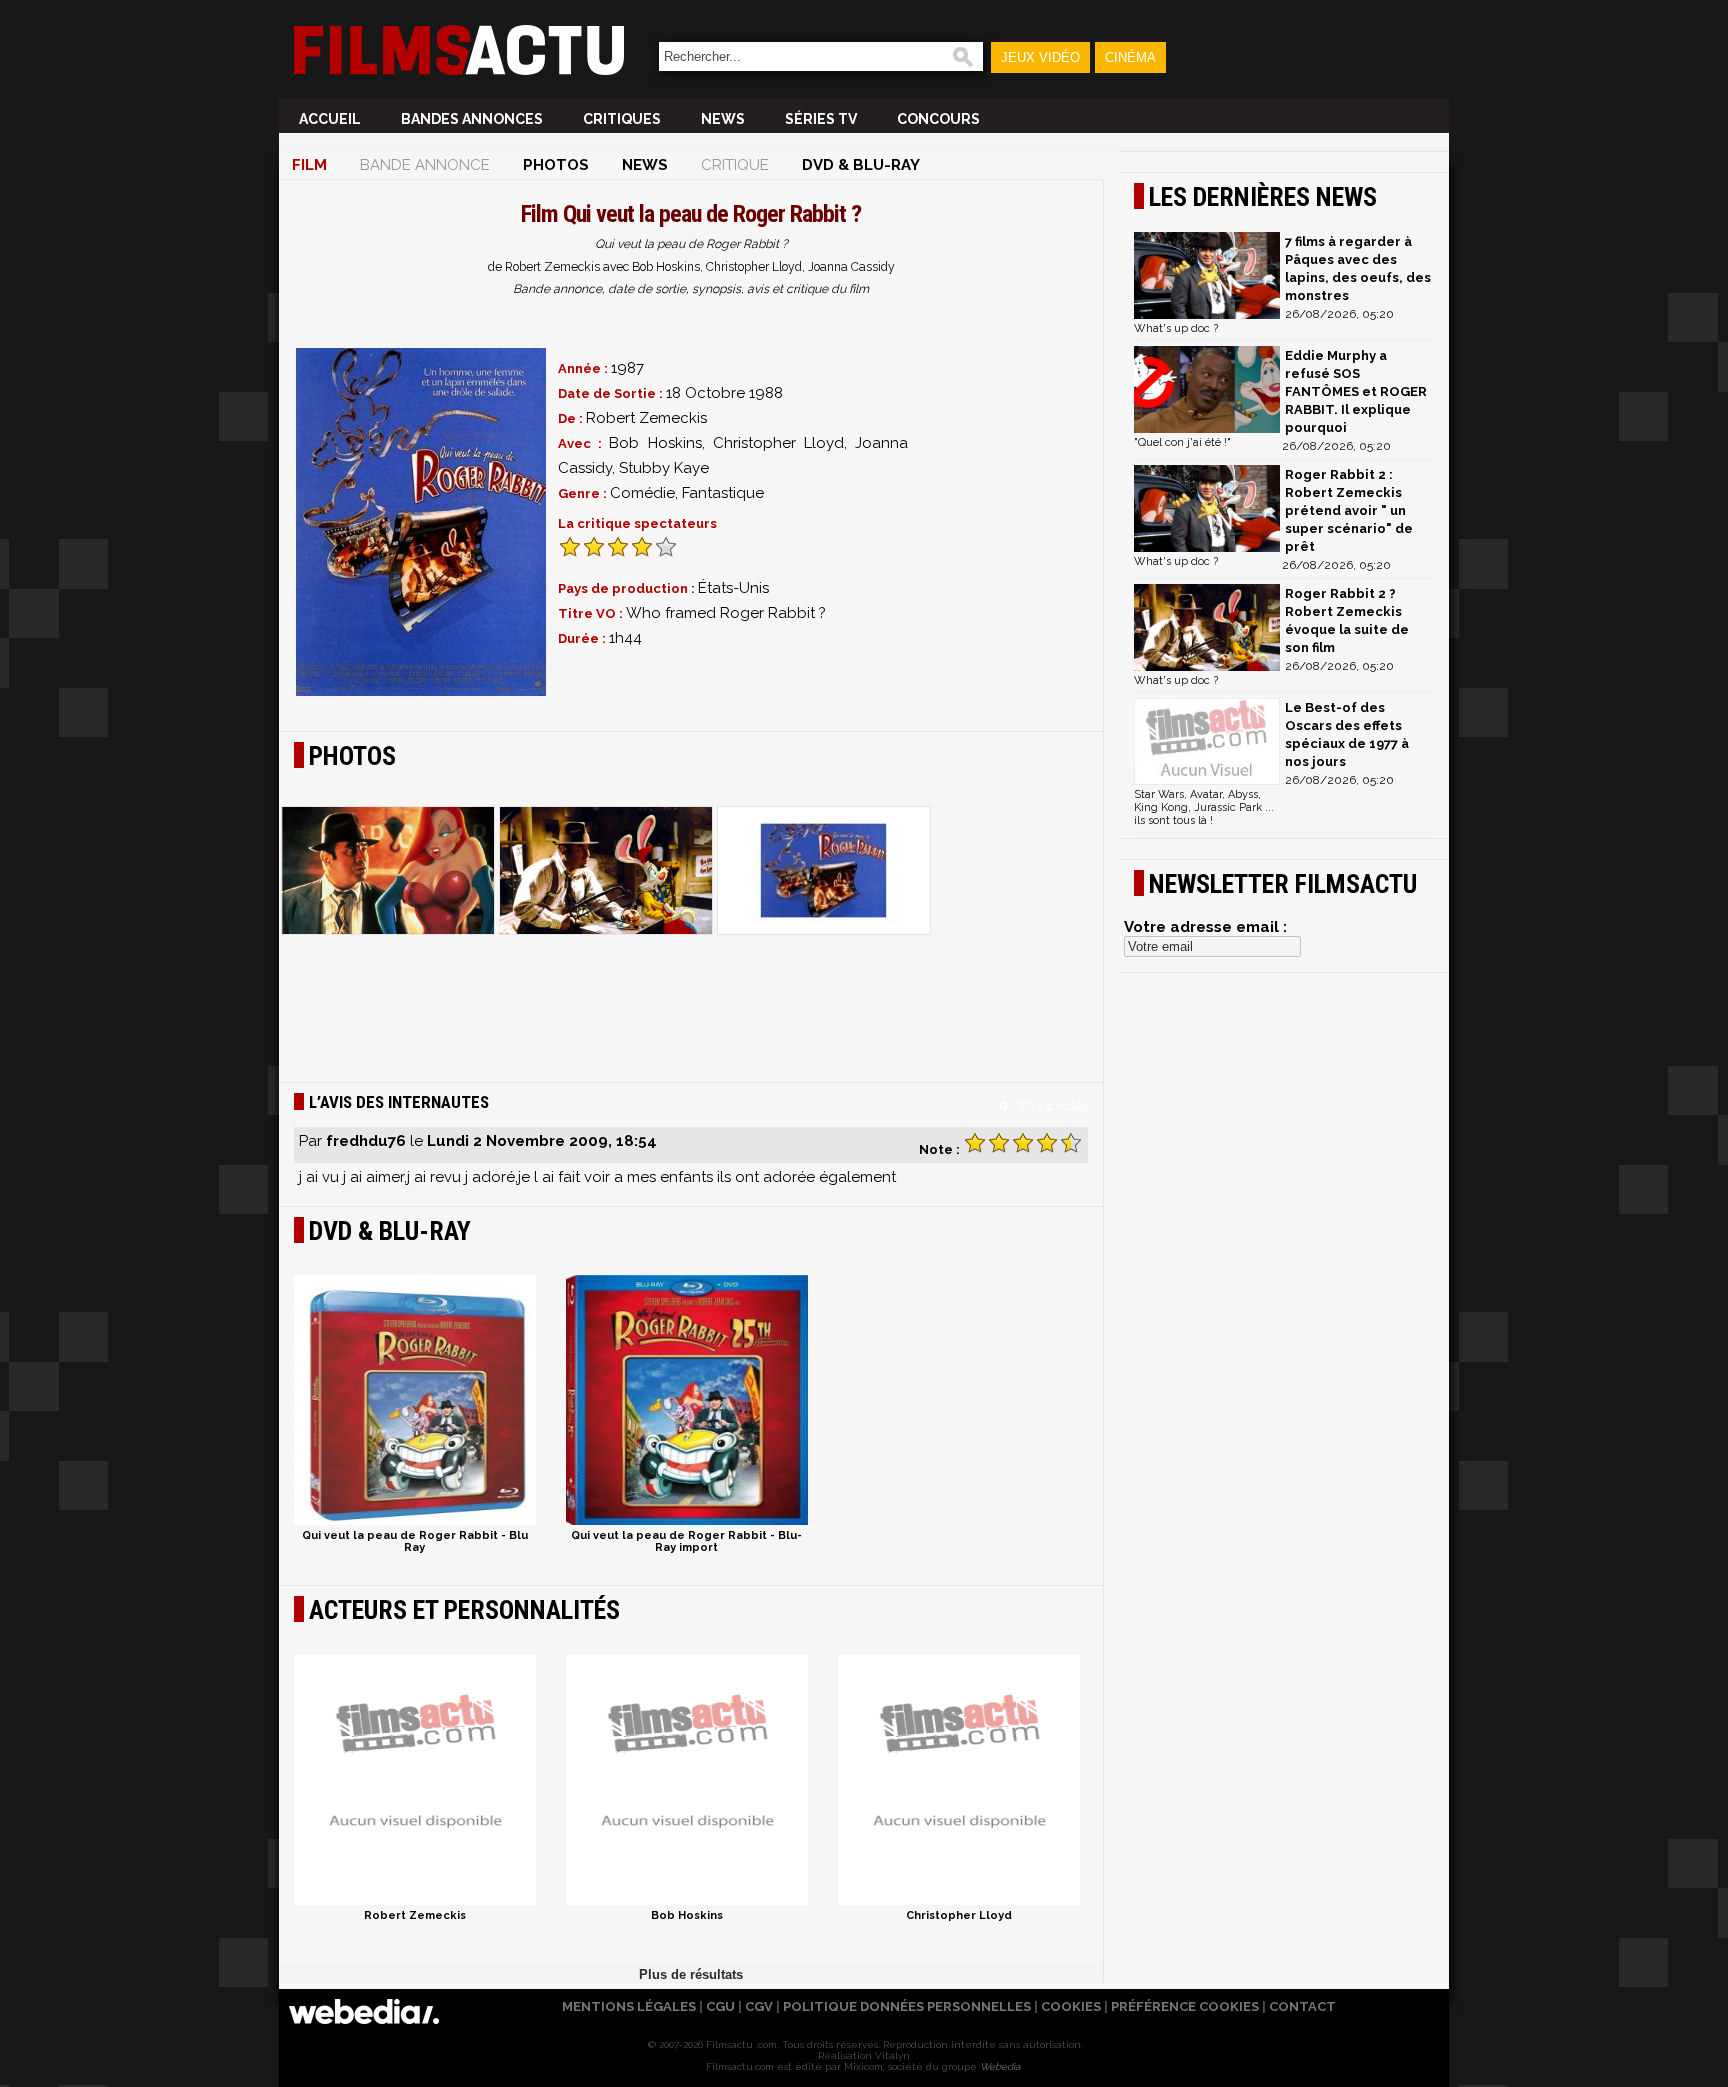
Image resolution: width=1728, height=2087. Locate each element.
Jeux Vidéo (1040, 57)
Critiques (622, 119)
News (723, 119)
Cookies (1071, 2006)
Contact (1302, 2006)
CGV (759, 2006)
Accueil (330, 119)
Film (309, 165)
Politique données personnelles (907, 2006)
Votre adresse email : (1205, 927)
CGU (720, 2006)
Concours (938, 119)
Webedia (1000, 2066)
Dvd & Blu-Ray (861, 165)
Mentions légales (629, 2006)
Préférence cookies (1185, 2006)
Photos (556, 165)
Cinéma (1130, 57)
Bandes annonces (472, 119)
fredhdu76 (366, 1141)
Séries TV (821, 119)
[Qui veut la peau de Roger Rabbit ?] (421, 522)
